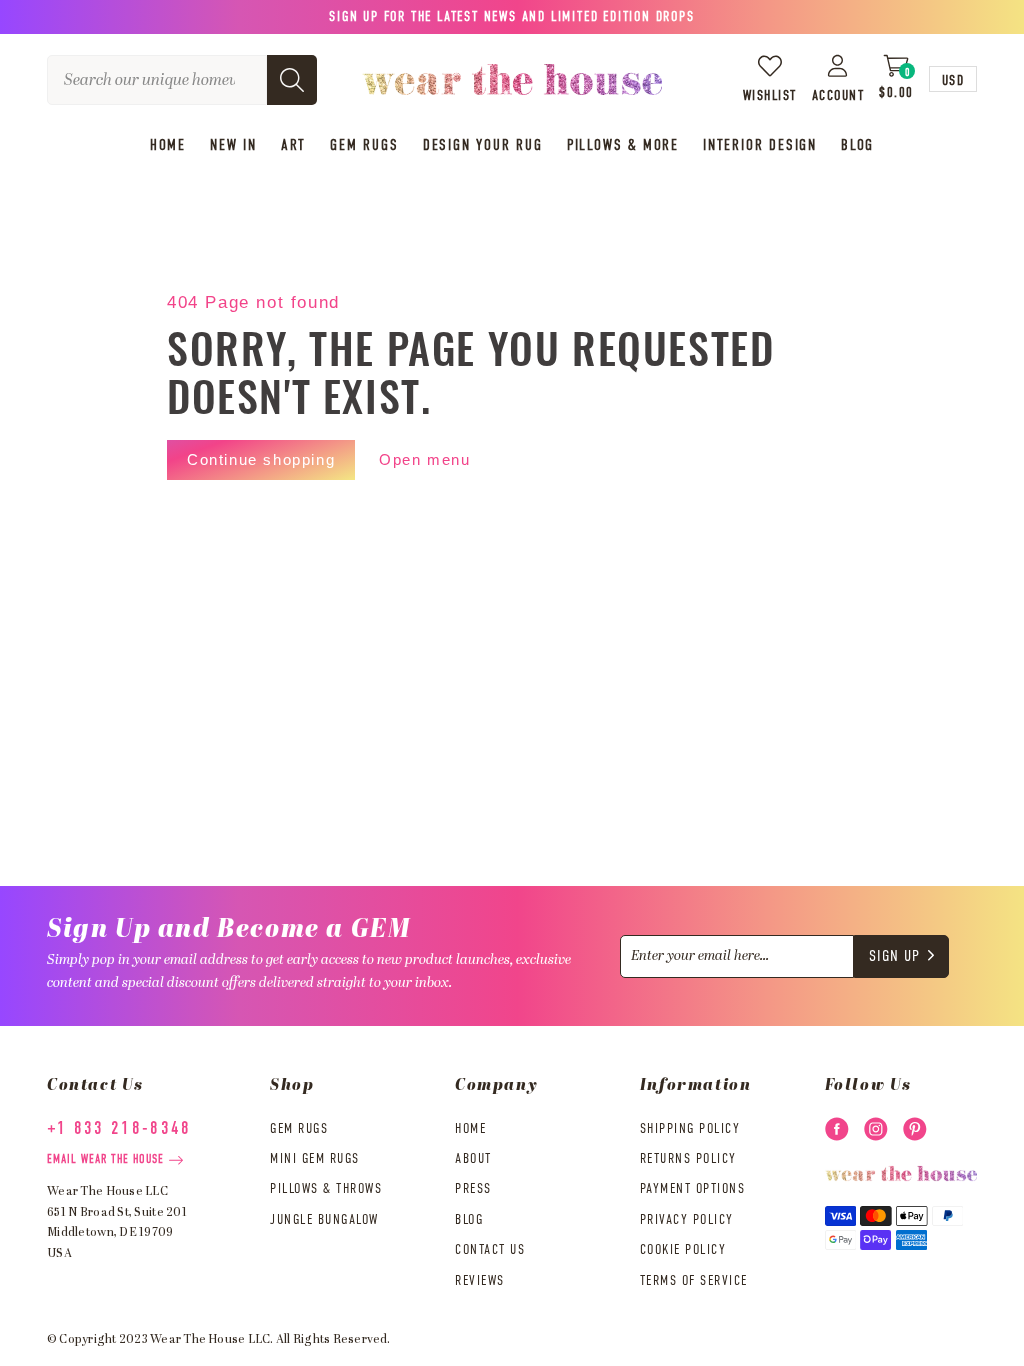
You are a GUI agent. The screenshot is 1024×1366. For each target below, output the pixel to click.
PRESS (473, 1189)
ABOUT (473, 1159)
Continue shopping (261, 459)
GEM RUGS (299, 1129)
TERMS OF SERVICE (694, 1281)
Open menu (424, 459)
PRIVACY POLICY (687, 1220)
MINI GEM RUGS (315, 1159)
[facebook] (837, 1129)
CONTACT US (490, 1250)
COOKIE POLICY (683, 1250)
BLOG (469, 1220)
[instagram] (876, 1129)
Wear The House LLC (210, 1340)
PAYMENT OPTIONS (693, 1189)
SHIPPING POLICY (690, 1129)
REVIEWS (480, 1281)
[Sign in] (838, 65)
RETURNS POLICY (688, 1159)
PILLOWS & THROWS (326, 1189)
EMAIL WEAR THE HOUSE (105, 1160)
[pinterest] (915, 1129)
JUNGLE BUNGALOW (324, 1220)
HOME (470, 1129)
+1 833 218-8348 (119, 1129)
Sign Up (894, 957)
